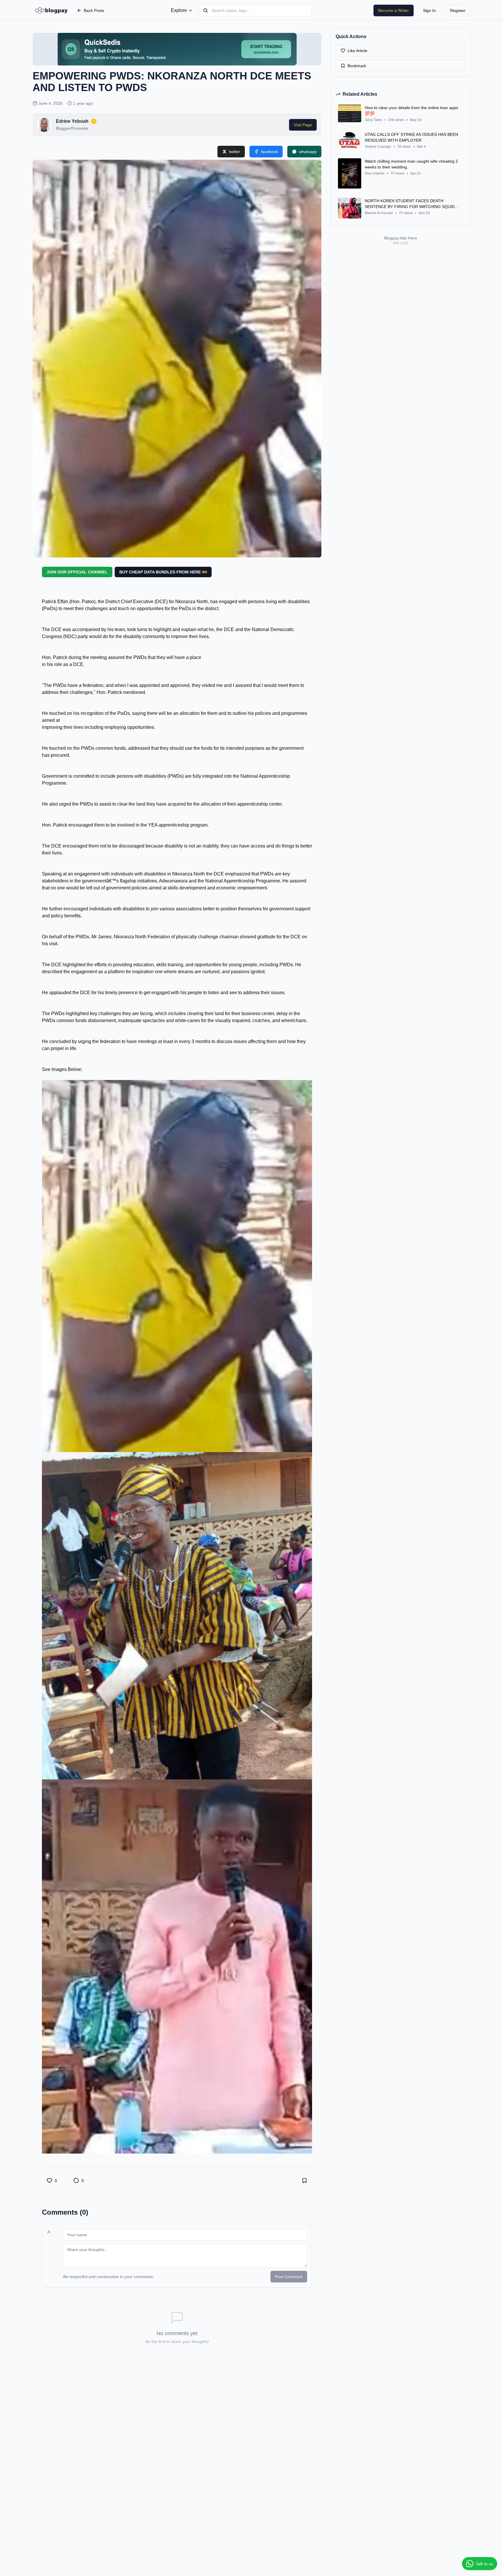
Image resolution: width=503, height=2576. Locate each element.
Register (458, 10)
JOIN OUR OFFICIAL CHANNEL (77, 572)
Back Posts (94, 10)
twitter (235, 152)
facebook (270, 152)
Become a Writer (394, 10)
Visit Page (303, 125)
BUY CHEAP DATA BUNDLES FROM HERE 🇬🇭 (163, 572)
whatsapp (308, 152)
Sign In (429, 10)
